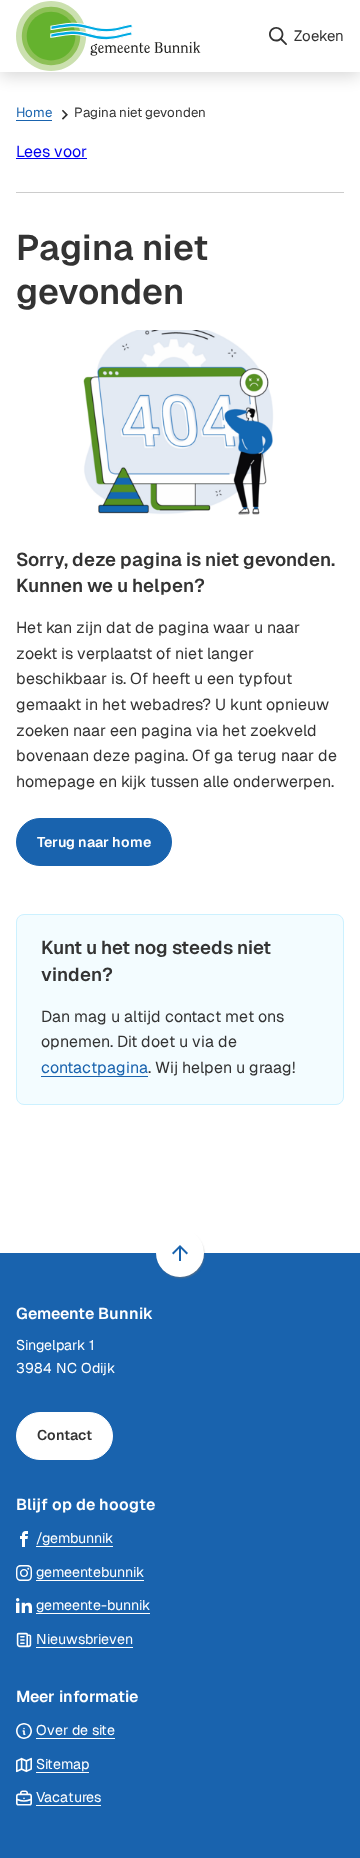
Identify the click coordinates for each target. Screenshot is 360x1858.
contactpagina (94, 1067)
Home (34, 112)
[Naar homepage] (133, 36)
